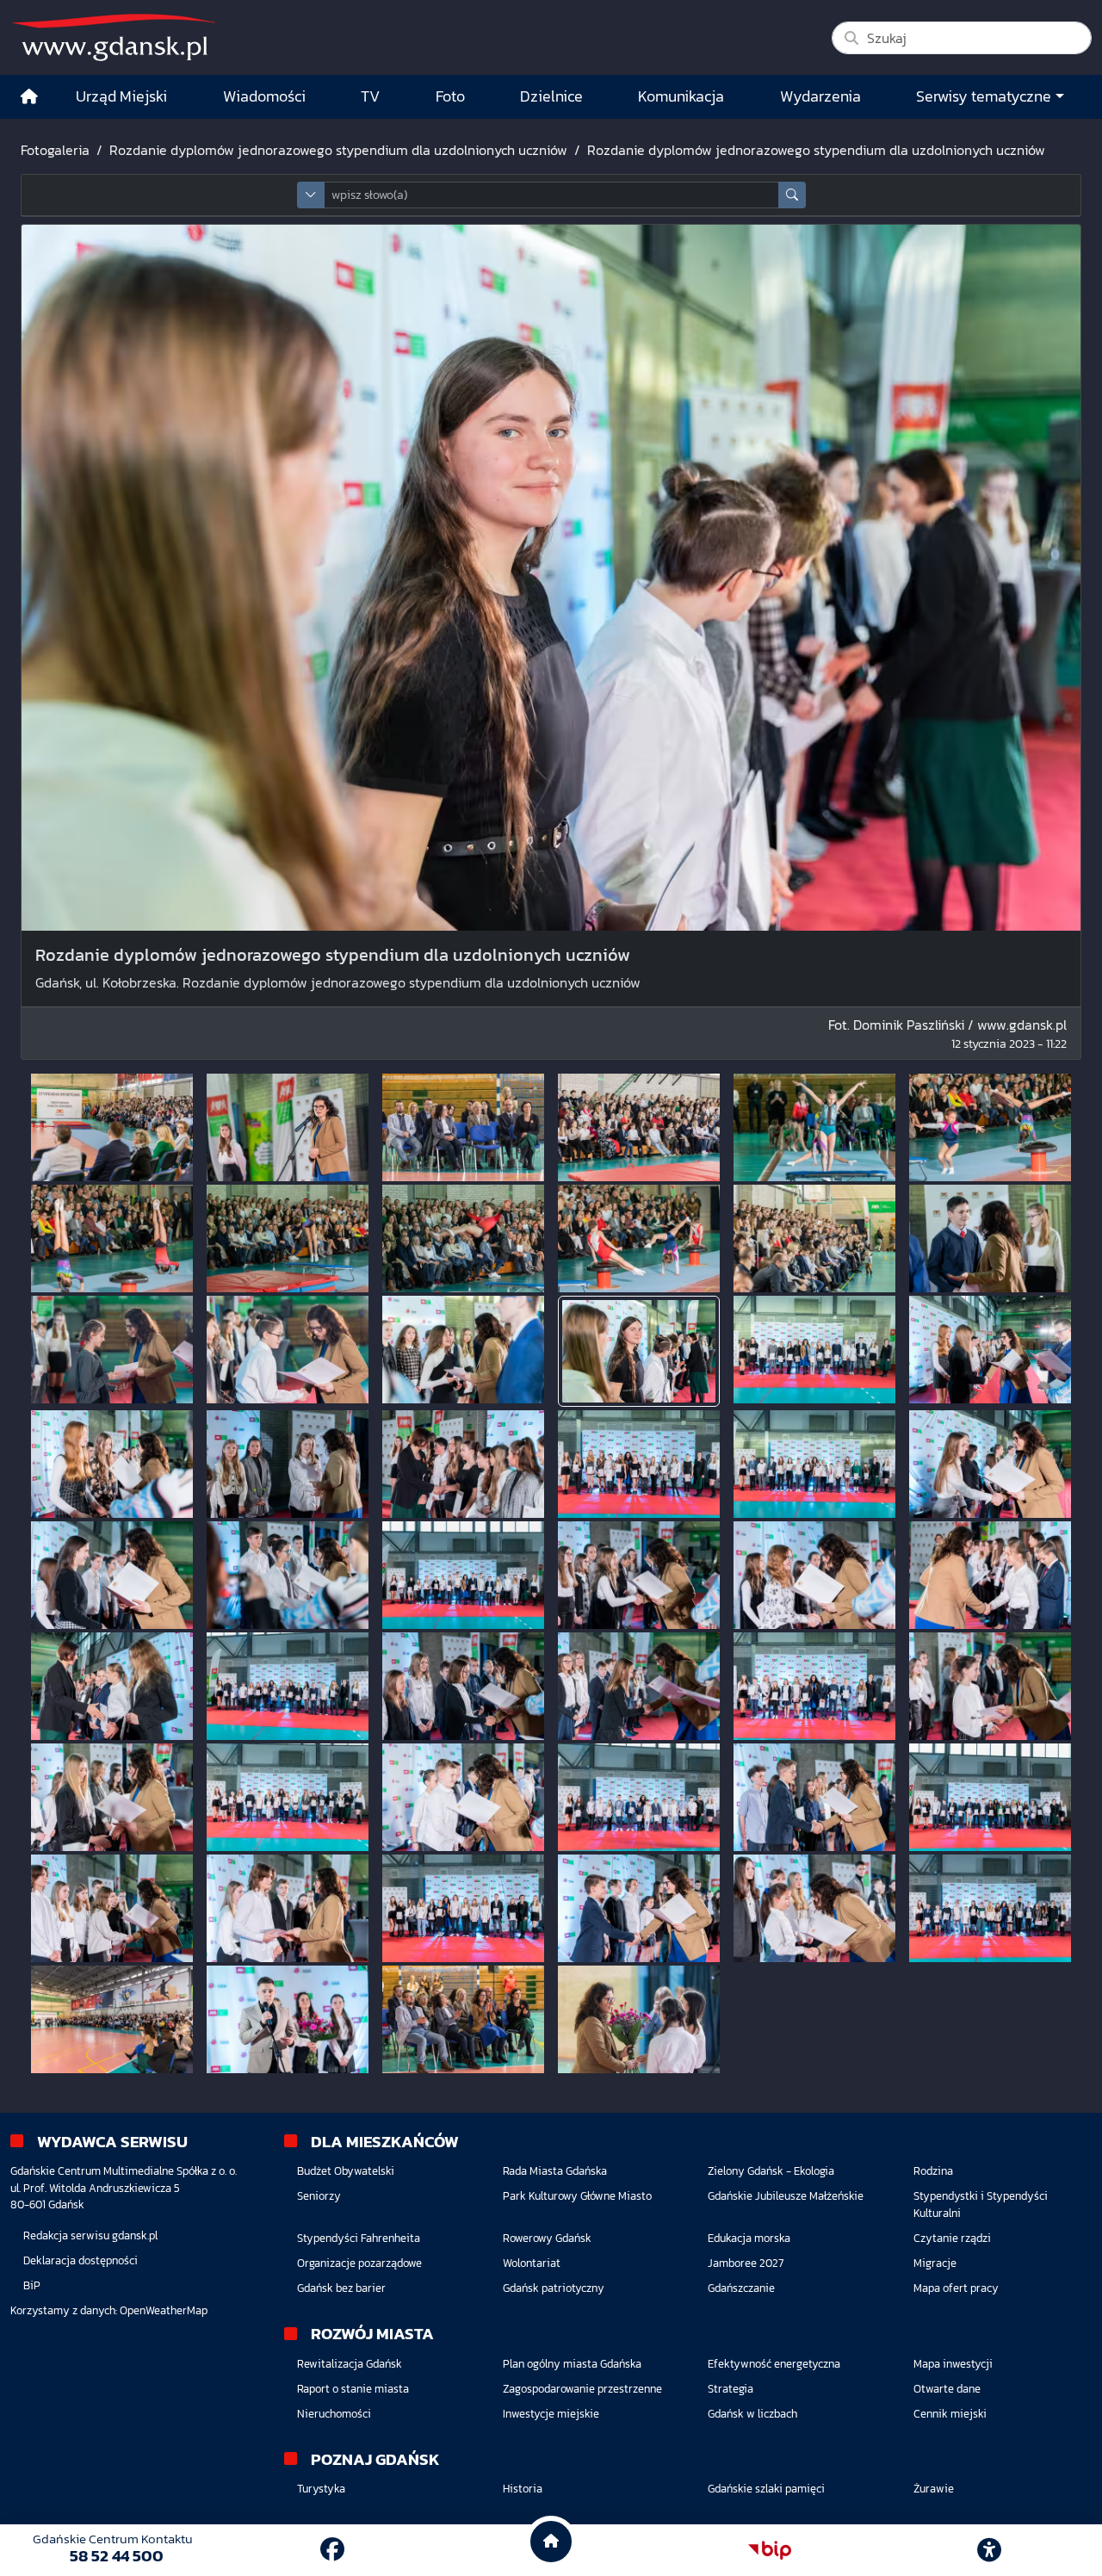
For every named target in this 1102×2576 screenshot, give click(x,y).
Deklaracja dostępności (80, 2260)
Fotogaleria (55, 150)
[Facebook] (332, 2549)
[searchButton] (792, 195)
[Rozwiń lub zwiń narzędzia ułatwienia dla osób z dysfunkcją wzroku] (989, 2550)
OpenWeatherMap (164, 2310)
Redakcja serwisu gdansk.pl (90, 2235)
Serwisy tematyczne (984, 96)
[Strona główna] (29, 97)
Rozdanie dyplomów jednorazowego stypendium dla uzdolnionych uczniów (338, 150)
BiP (32, 2285)
